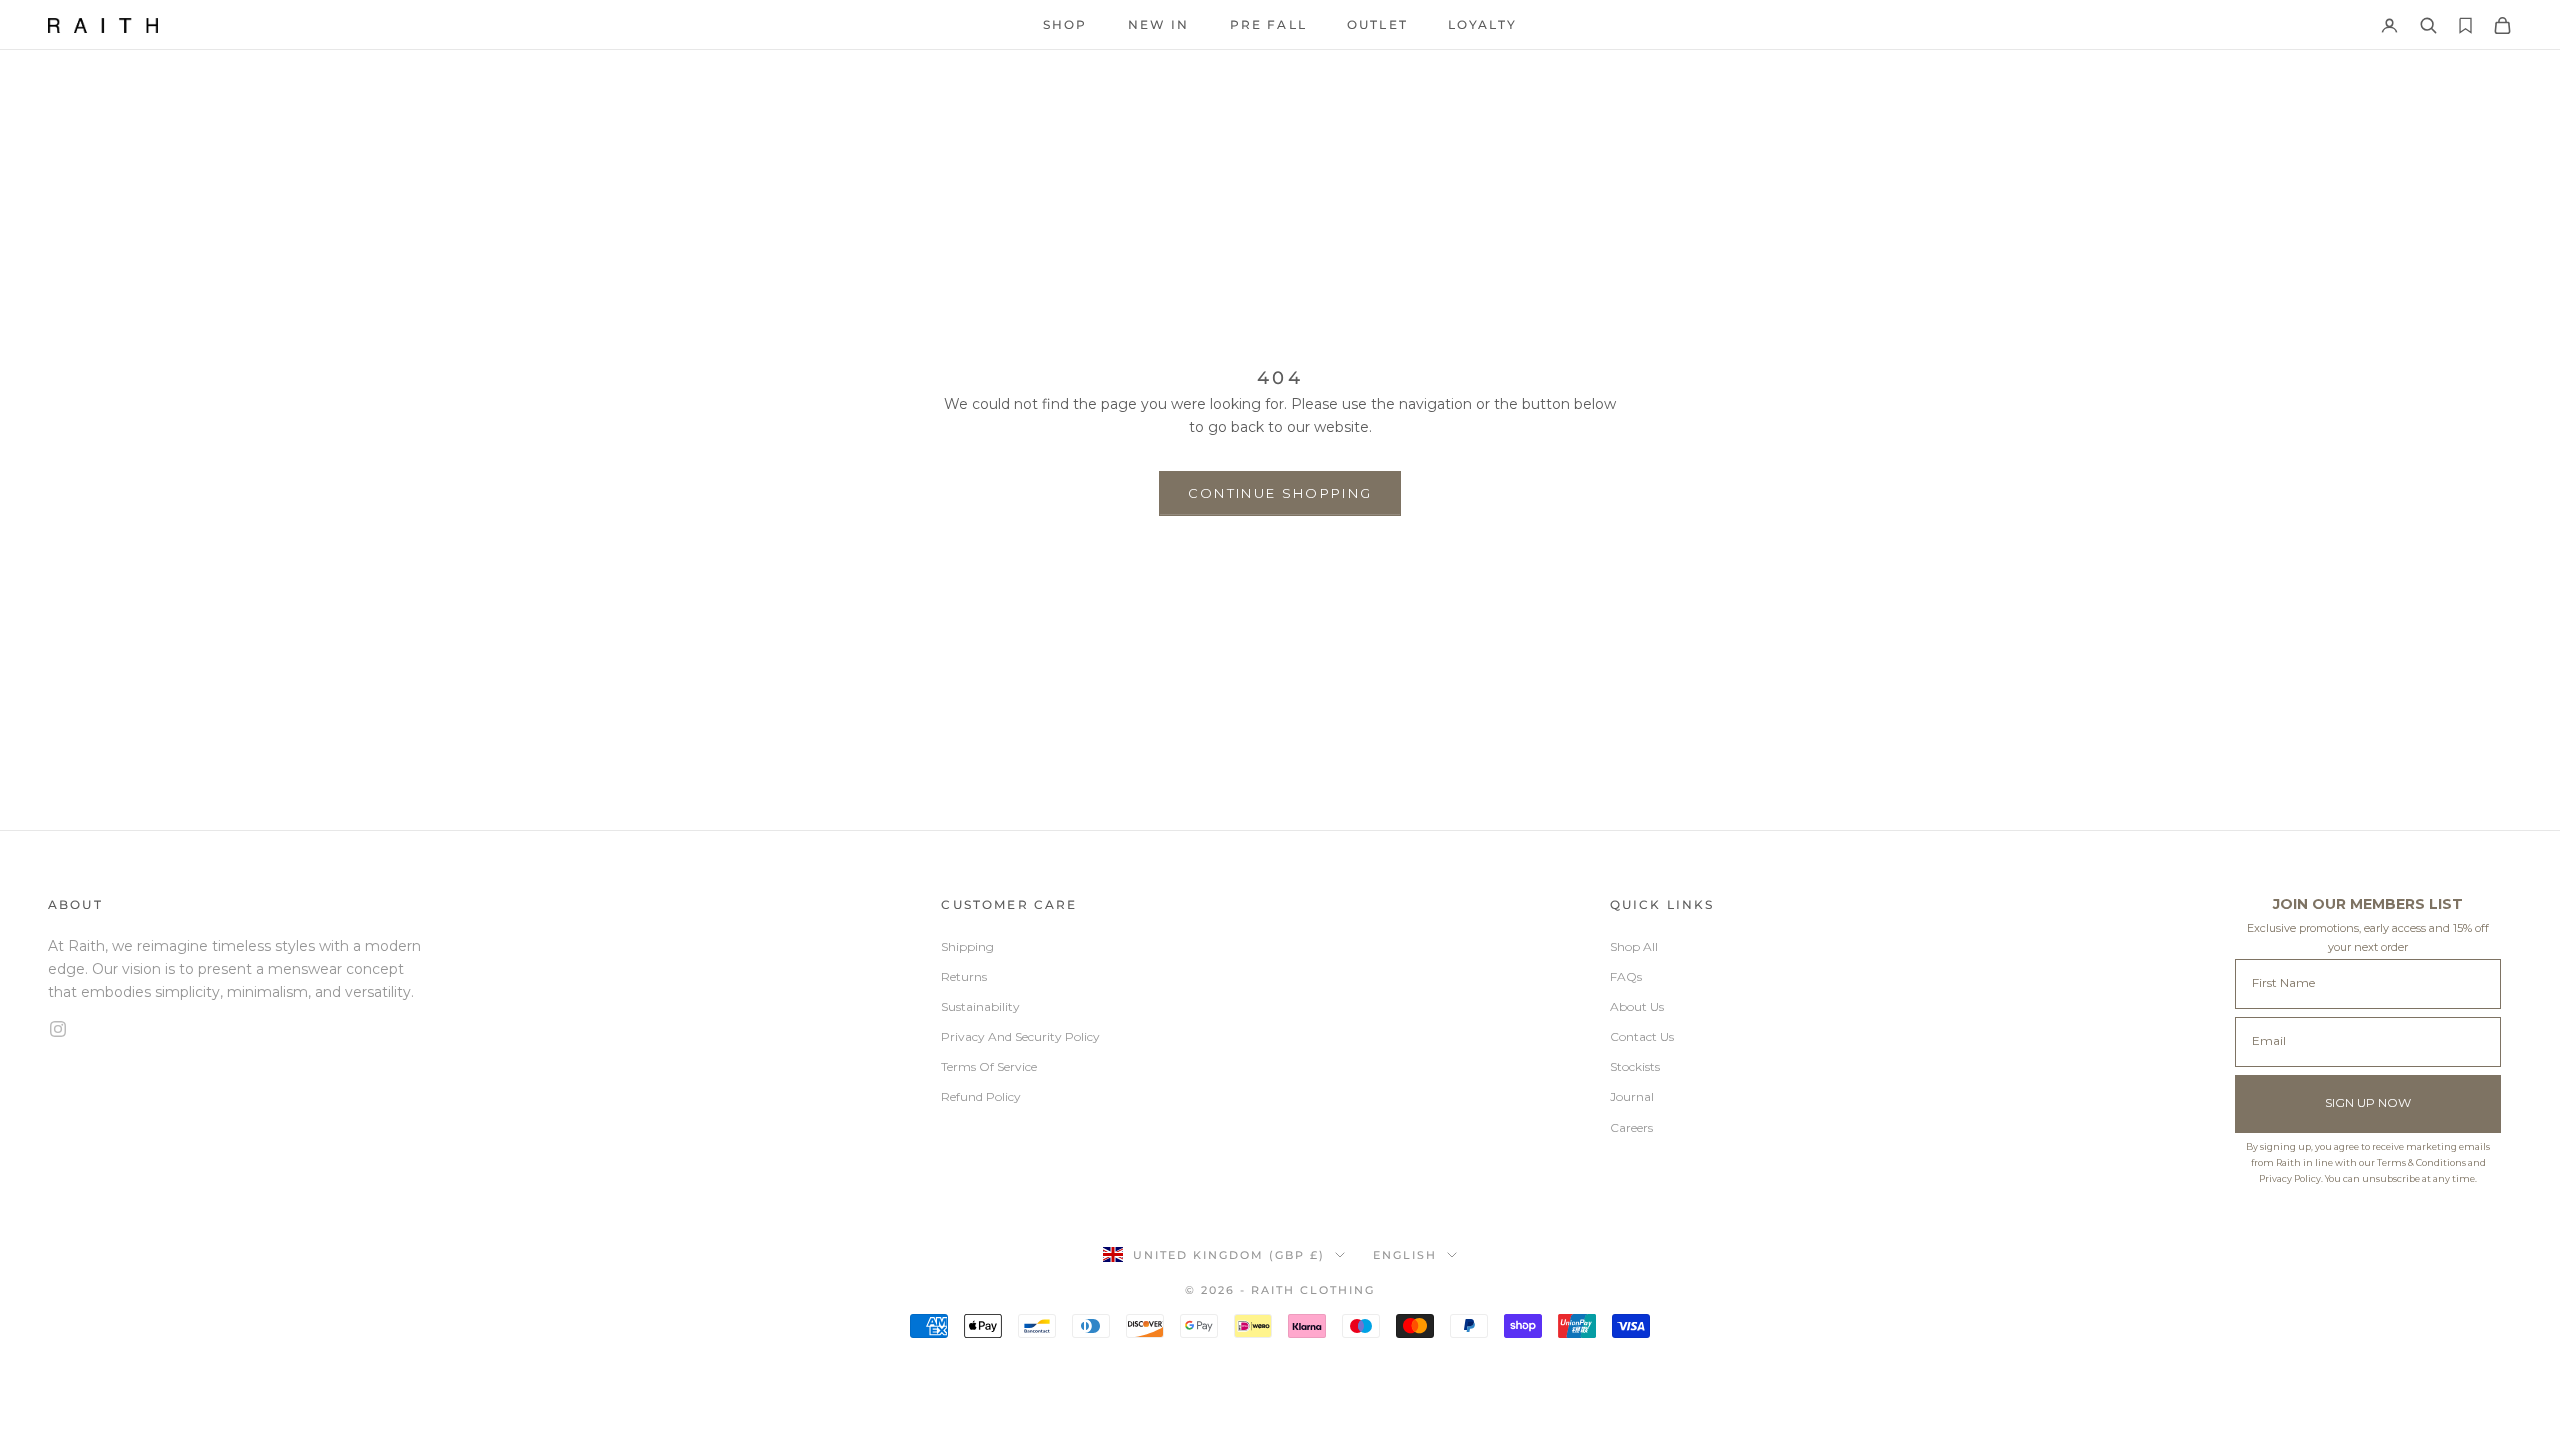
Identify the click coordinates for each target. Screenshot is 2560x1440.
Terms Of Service (989, 1066)
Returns (964, 976)
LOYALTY (1482, 24)
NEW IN (1159, 24)
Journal (1632, 1096)
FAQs (1626, 976)
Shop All (1634, 946)
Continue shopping (1280, 493)
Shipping (967, 946)
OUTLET (1377, 24)
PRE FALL (1268, 24)
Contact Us (1642, 1036)
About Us (1637, 1006)
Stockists (1635, 1066)
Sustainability (980, 1006)
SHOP (1065, 24)
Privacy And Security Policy (1020, 1036)
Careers (1631, 1127)
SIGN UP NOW (2368, 1102)
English (1405, 1255)
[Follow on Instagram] (240, 1029)
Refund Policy (981, 1096)
